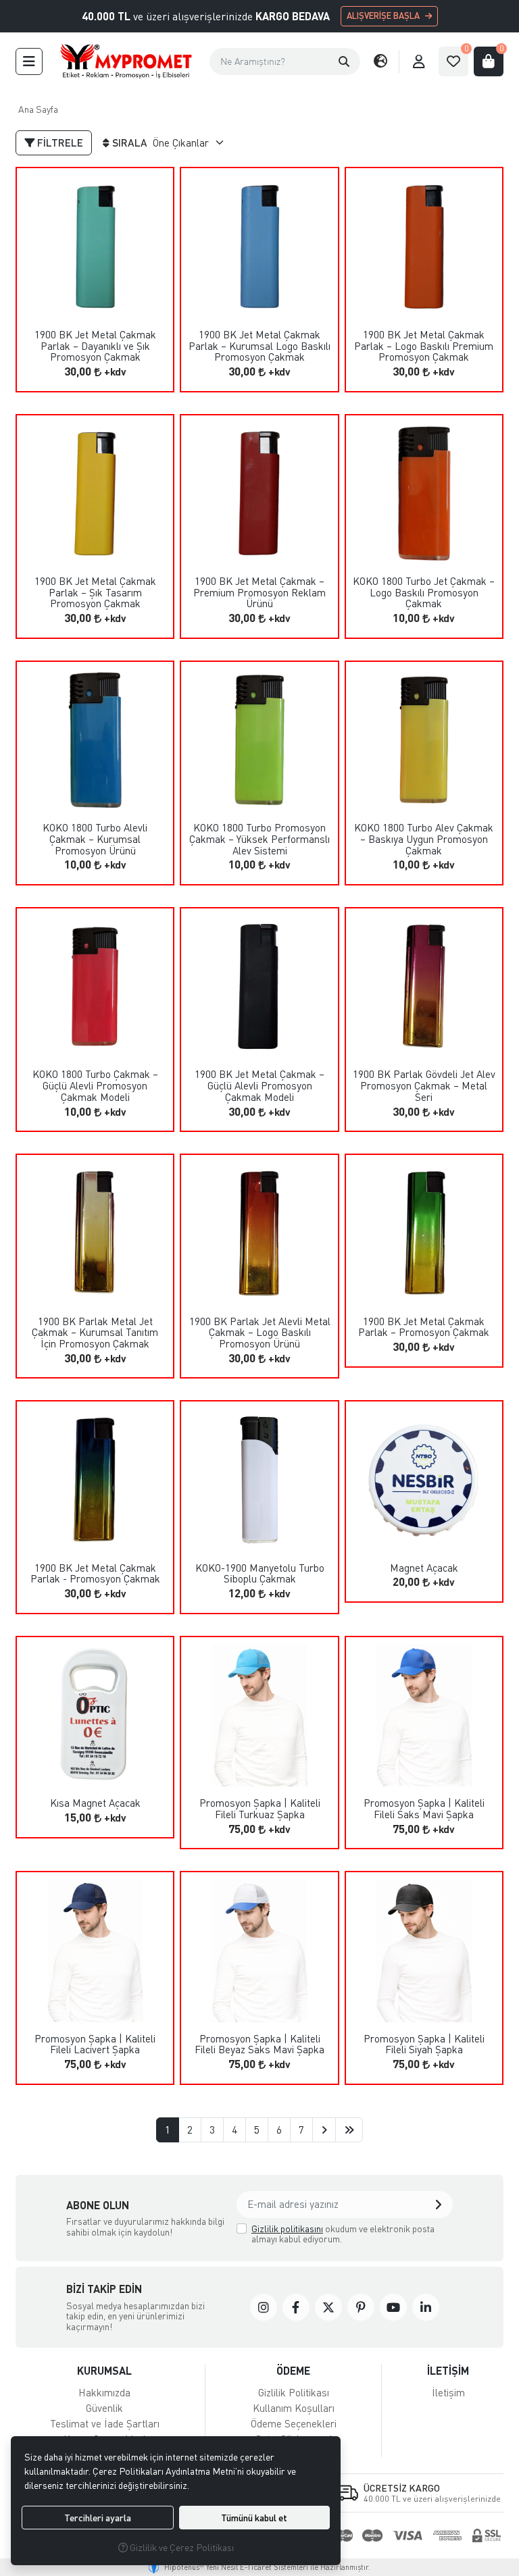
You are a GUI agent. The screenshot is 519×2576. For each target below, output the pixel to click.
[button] (344, 61)
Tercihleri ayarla (98, 2518)
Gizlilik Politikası (294, 2392)
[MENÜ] (29, 61)
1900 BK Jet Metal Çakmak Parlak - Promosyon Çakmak (95, 1573)
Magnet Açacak (424, 1568)
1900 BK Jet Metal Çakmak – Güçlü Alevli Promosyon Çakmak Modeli (259, 1085)
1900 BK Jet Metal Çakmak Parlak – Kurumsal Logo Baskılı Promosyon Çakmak (259, 346)
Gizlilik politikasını (287, 2229)
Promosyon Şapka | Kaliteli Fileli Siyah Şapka (424, 2044)
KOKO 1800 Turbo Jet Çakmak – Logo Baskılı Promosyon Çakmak (424, 592)
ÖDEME (293, 2370)
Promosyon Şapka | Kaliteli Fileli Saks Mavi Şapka (424, 1808)
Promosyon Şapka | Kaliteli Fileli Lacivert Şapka (95, 2044)
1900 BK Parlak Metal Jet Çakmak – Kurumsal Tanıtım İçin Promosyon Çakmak (95, 1333)
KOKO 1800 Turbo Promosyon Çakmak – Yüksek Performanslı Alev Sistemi (259, 839)
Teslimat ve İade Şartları (105, 2423)
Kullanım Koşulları (294, 2408)
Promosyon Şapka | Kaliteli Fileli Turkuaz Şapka (260, 1808)
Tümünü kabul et (254, 2518)
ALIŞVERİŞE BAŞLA (383, 16)
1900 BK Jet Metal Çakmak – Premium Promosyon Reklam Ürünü (259, 592)
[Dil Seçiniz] (380, 61)
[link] (264, 2307)
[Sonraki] (324, 2130)
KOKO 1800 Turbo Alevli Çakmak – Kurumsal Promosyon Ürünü (95, 839)
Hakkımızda (104, 2392)
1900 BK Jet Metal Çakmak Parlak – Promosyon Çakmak (424, 1327)
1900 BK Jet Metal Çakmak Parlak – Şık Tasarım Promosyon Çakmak (95, 592)
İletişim (448, 2392)
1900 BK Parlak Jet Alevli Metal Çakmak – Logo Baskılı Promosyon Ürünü (260, 1333)
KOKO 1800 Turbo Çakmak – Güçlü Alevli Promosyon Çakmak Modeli (95, 1085)
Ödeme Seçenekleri (294, 2423)
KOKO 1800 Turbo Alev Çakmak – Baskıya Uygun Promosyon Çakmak (424, 839)
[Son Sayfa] (349, 2130)
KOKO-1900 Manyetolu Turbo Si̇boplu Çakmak (260, 1573)
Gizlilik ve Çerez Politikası (181, 2547)
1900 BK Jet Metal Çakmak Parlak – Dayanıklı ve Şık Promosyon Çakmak (95, 346)
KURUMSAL (104, 2370)
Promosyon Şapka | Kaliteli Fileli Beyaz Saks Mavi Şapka (259, 2044)
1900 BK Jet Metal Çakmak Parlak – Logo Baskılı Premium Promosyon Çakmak (424, 346)
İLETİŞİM (448, 2370)
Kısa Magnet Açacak (95, 1803)
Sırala (130, 143)
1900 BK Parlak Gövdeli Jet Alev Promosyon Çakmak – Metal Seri (424, 1085)
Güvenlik (104, 2408)
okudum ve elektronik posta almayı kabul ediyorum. (343, 2234)
